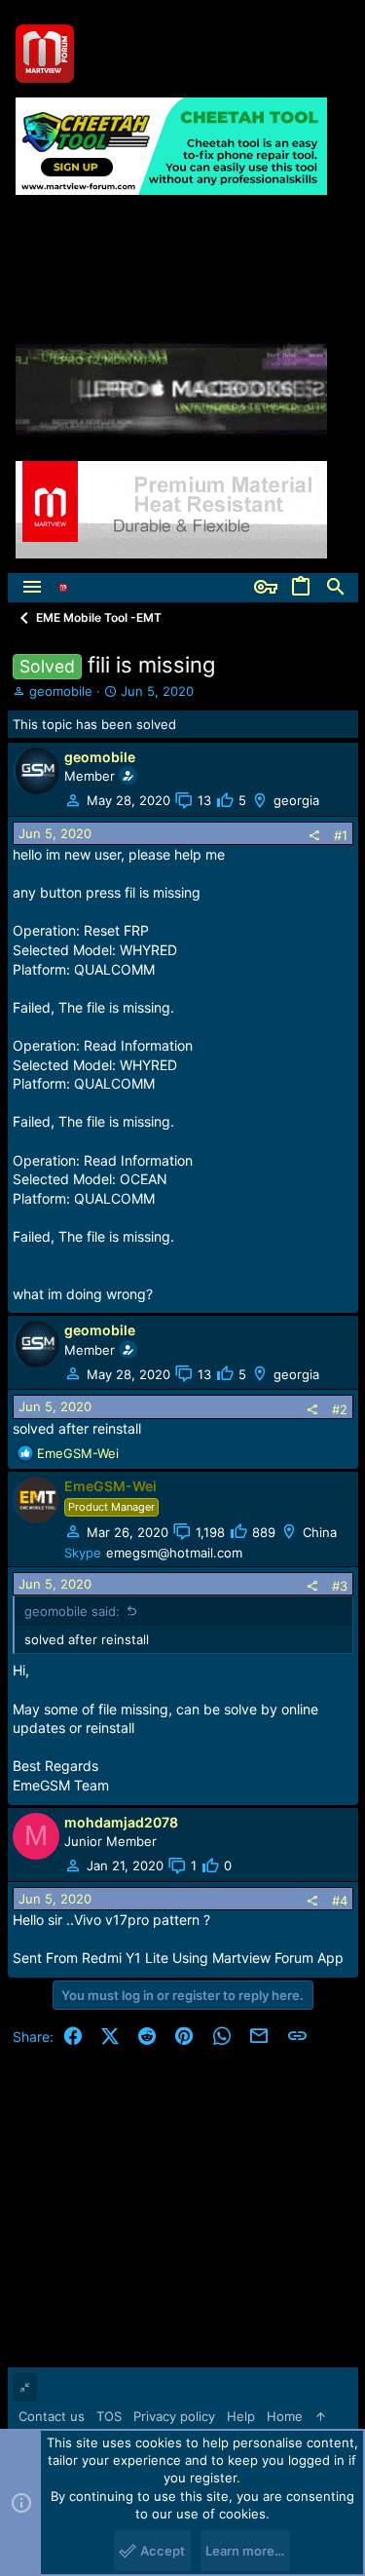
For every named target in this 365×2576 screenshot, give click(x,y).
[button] (32, 588)
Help (241, 2416)
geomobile (61, 691)
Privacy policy (174, 2416)
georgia (296, 800)
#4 (340, 1901)
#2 (340, 1409)
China (320, 1532)
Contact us (52, 2416)
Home (285, 2416)
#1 (341, 835)
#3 (340, 1586)
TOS (109, 2416)
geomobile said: (72, 1611)
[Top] (321, 2416)
